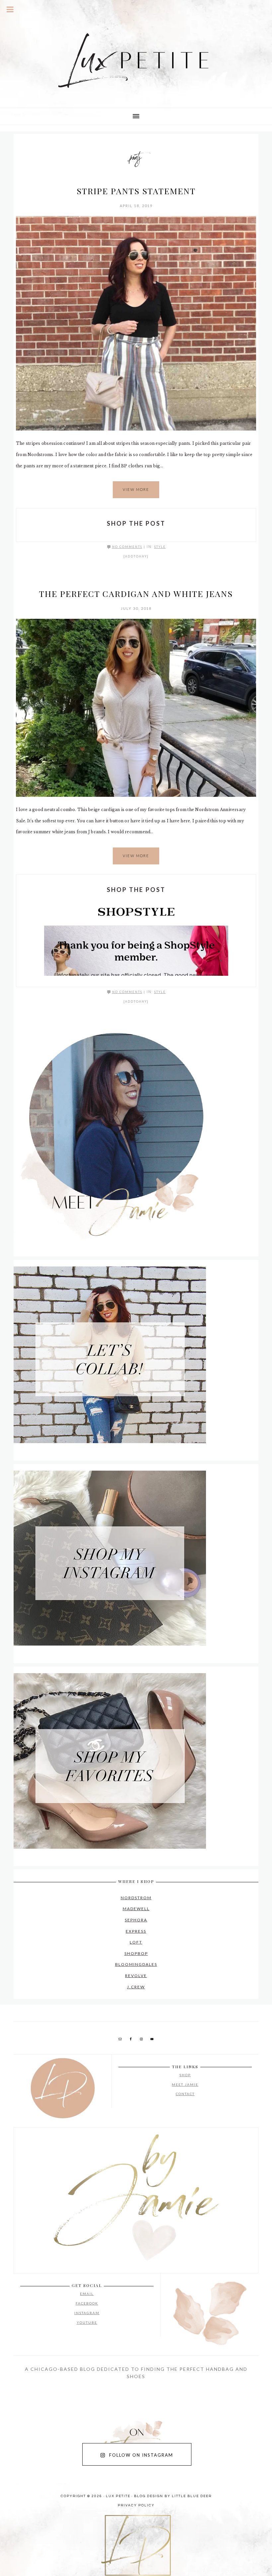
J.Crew (136, 1987)
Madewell (136, 1909)
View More (136, 489)
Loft (136, 1942)
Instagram (87, 2313)
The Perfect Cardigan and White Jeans (136, 593)
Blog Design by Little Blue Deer (173, 2496)
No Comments (127, 547)
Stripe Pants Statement (136, 191)
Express (136, 1931)
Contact (185, 2094)
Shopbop (136, 1953)
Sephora (136, 1920)
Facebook (87, 2303)
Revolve (136, 1976)
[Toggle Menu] (10, 9)
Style (160, 547)
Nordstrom (136, 1898)
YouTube (87, 2322)
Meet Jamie (185, 2084)
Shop (185, 2075)
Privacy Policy (136, 2505)
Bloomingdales (136, 1964)
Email (87, 2294)
